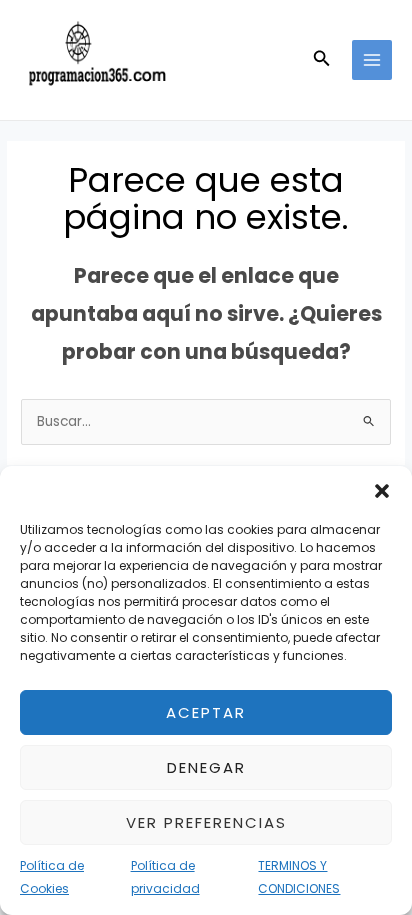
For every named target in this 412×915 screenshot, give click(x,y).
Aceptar (206, 712)
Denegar (206, 767)
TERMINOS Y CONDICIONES (299, 876)
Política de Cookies (52, 876)
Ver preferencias (206, 822)
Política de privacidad (165, 876)
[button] (382, 491)
